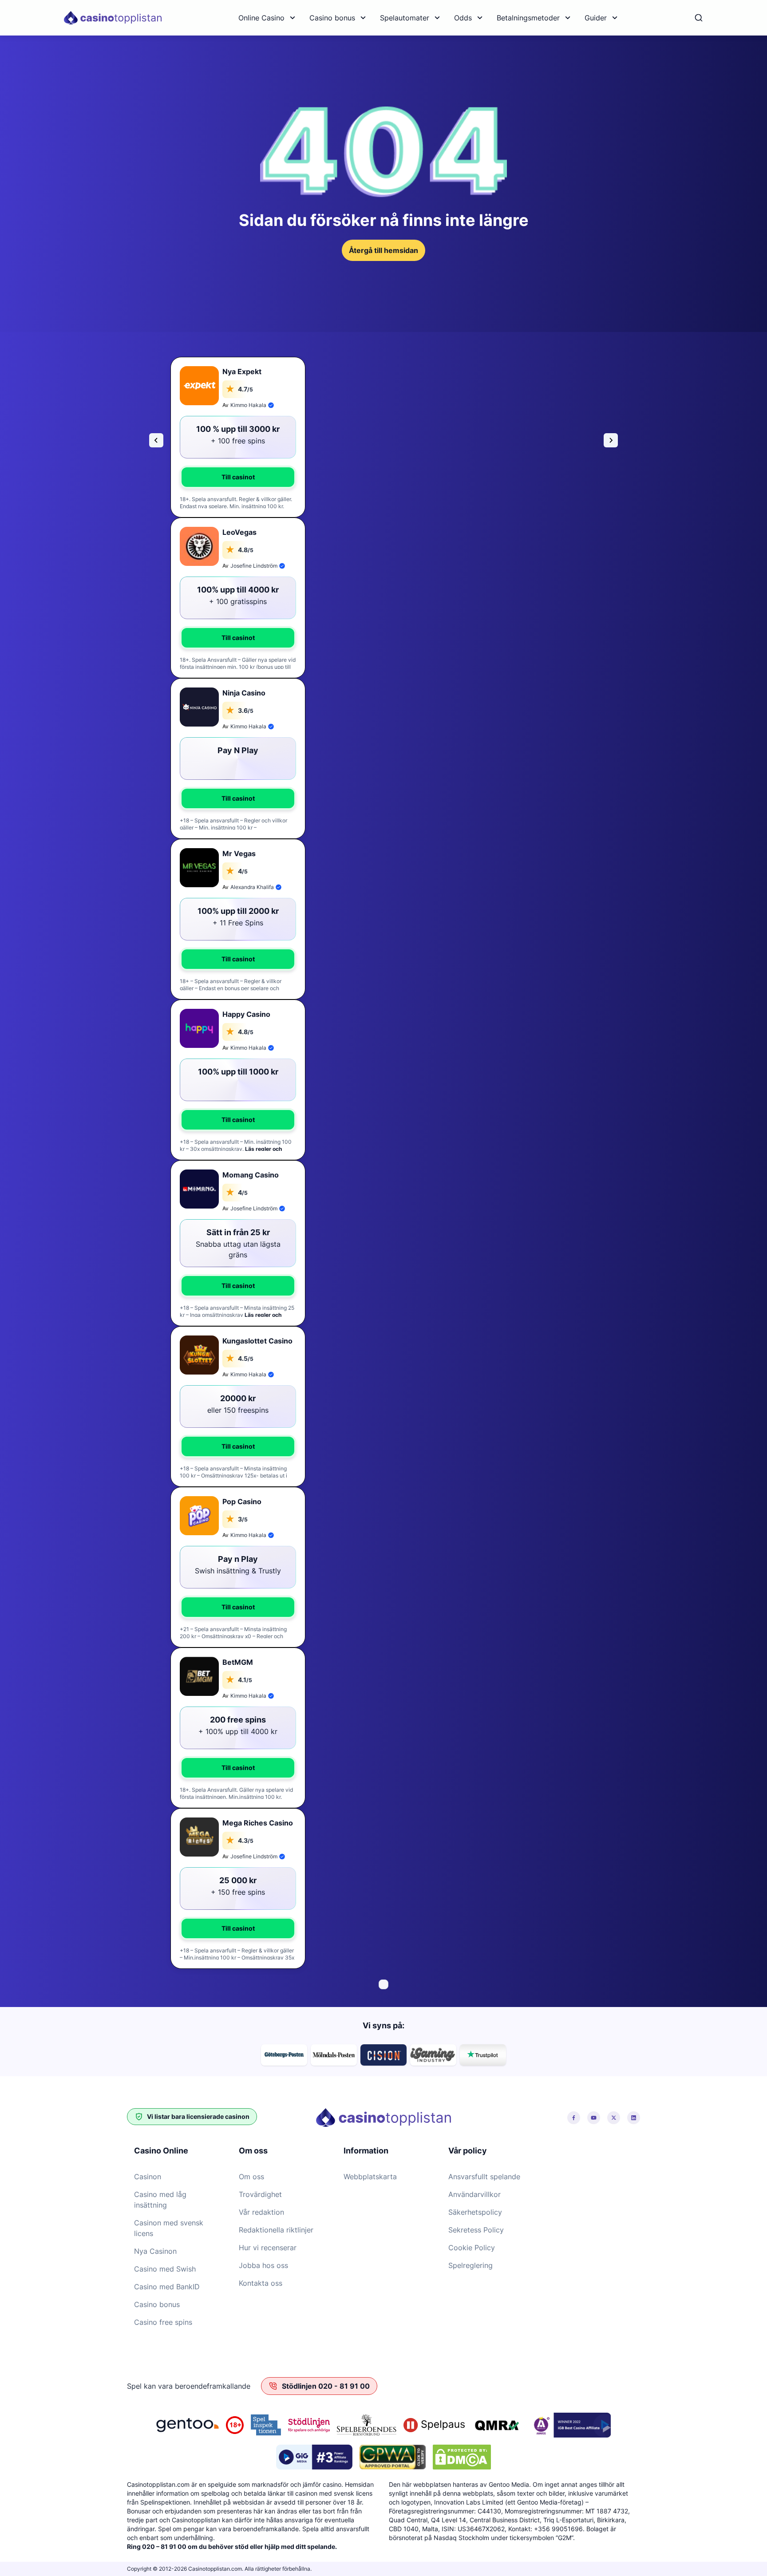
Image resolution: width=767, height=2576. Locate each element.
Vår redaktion (261, 2212)
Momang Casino (251, 1175)
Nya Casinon (155, 2251)
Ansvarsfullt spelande (484, 2177)
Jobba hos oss (263, 2265)
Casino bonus (332, 18)
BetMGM (238, 1662)
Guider (596, 18)
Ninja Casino (244, 693)
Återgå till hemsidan (383, 250)
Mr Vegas (239, 853)
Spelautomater (405, 18)
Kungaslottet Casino (257, 1341)
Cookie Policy (472, 2248)
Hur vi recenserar (268, 2248)
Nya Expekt (242, 371)
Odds (463, 18)
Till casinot (238, 477)
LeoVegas (239, 532)
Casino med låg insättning (160, 2200)
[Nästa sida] (611, 440)
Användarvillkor (474, 2194)
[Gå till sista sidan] (156, 440)
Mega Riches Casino (258, 1823)
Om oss (251, 2177)
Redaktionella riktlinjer (276, 2230)
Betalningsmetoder (528, 18)
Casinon (148, 2177)
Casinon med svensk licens (169, 2228)
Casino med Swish (165, 2269)
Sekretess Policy (476, 2230)
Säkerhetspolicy (475, 2212)
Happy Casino (246, 1014)
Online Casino (261, 18)
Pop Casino (242, 1501)
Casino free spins (163, 2322)
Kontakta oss (261, 2283)
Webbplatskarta (370, 2177)
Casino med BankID (167, 2287)
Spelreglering (470, 2265)
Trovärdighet (260, 2194)
